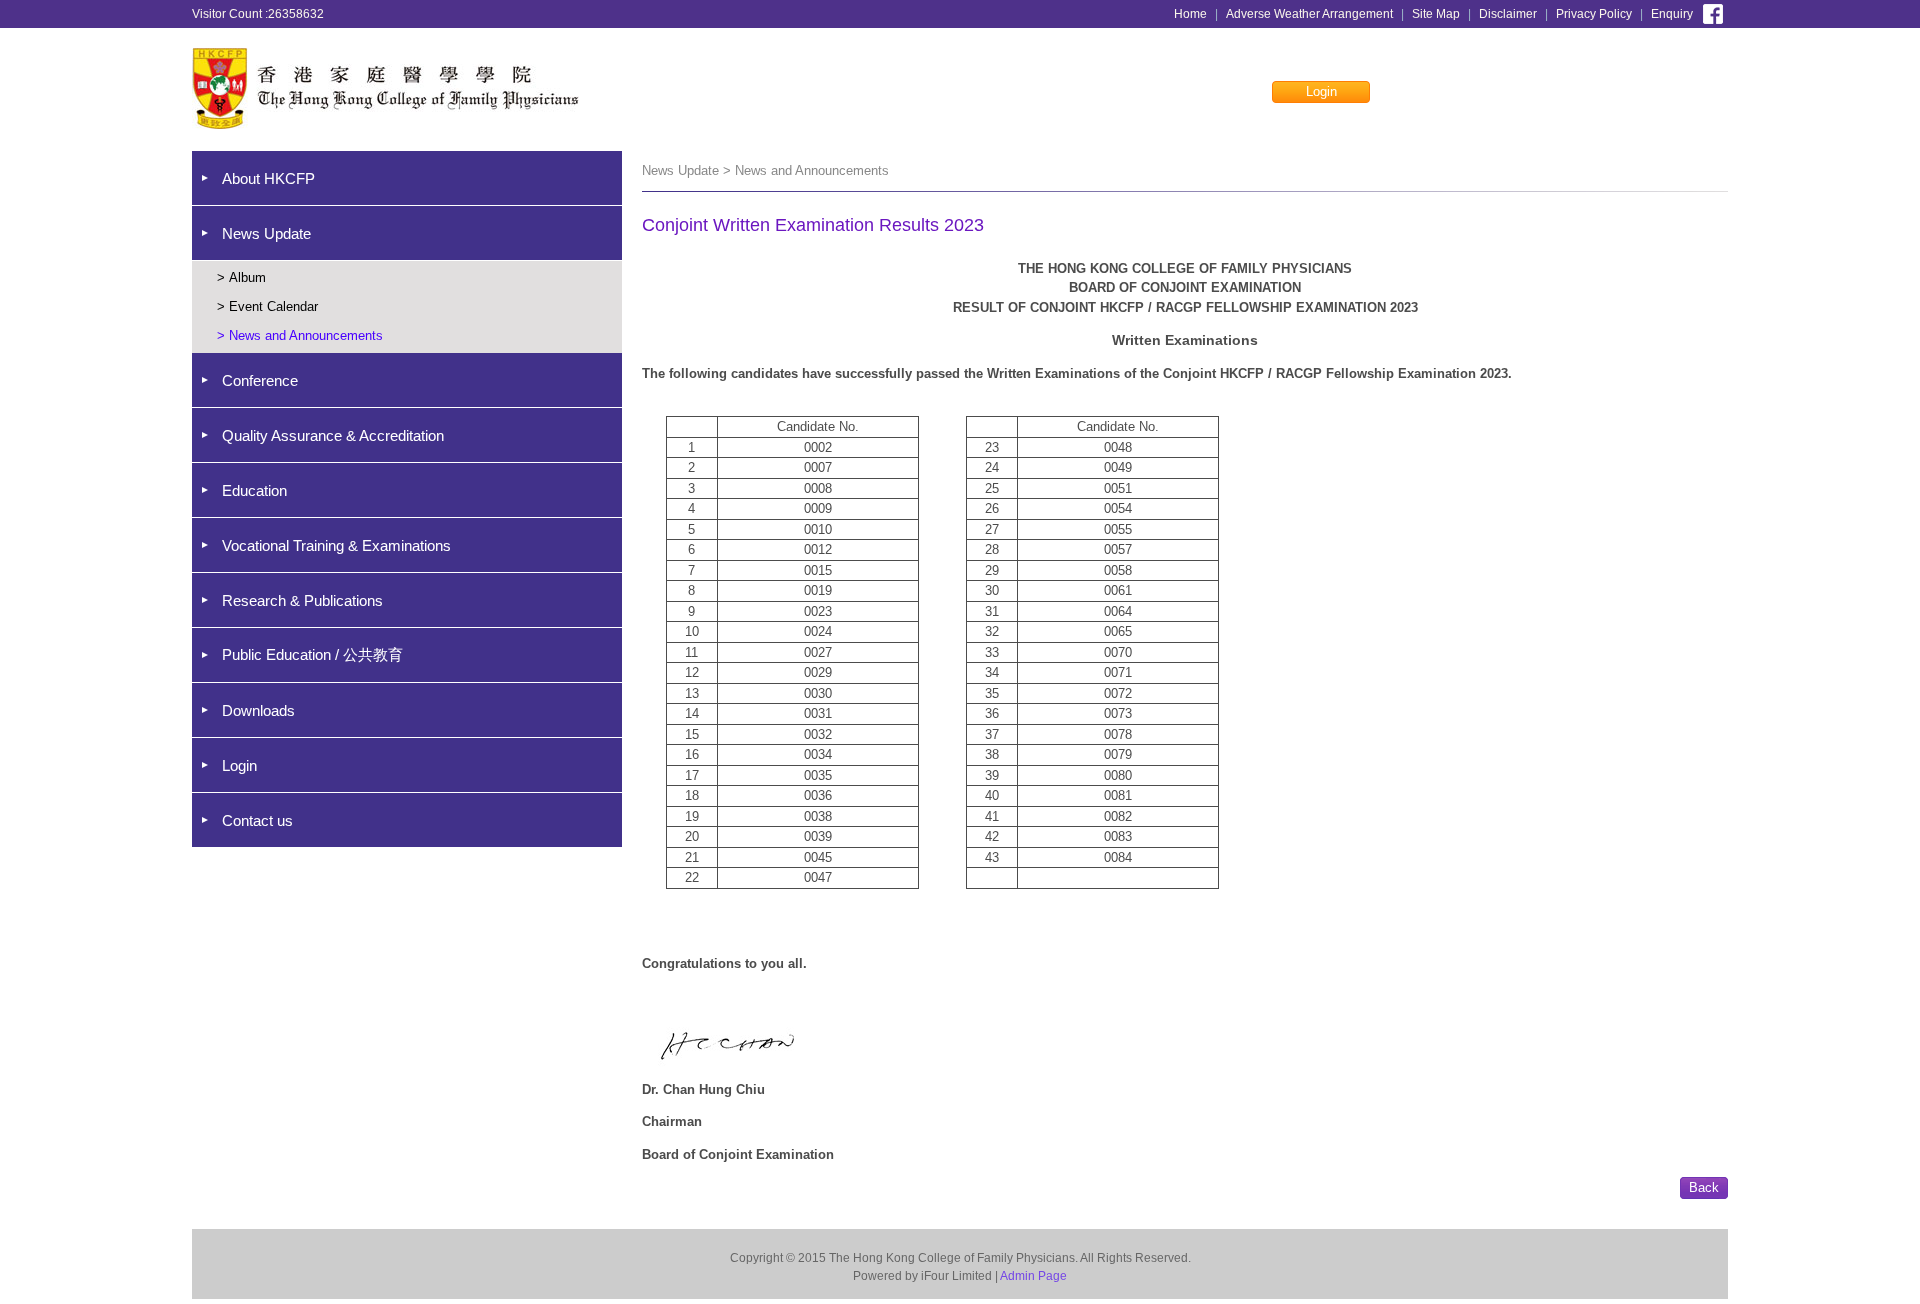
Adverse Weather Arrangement (1309, 14)
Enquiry (1672, 14)
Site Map (1436, 14)
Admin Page (1033, 1276)
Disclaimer (1508, 14)
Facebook (1713, 12)
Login (1321, 91)
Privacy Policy (1594, 14)
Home (1190, 14)
